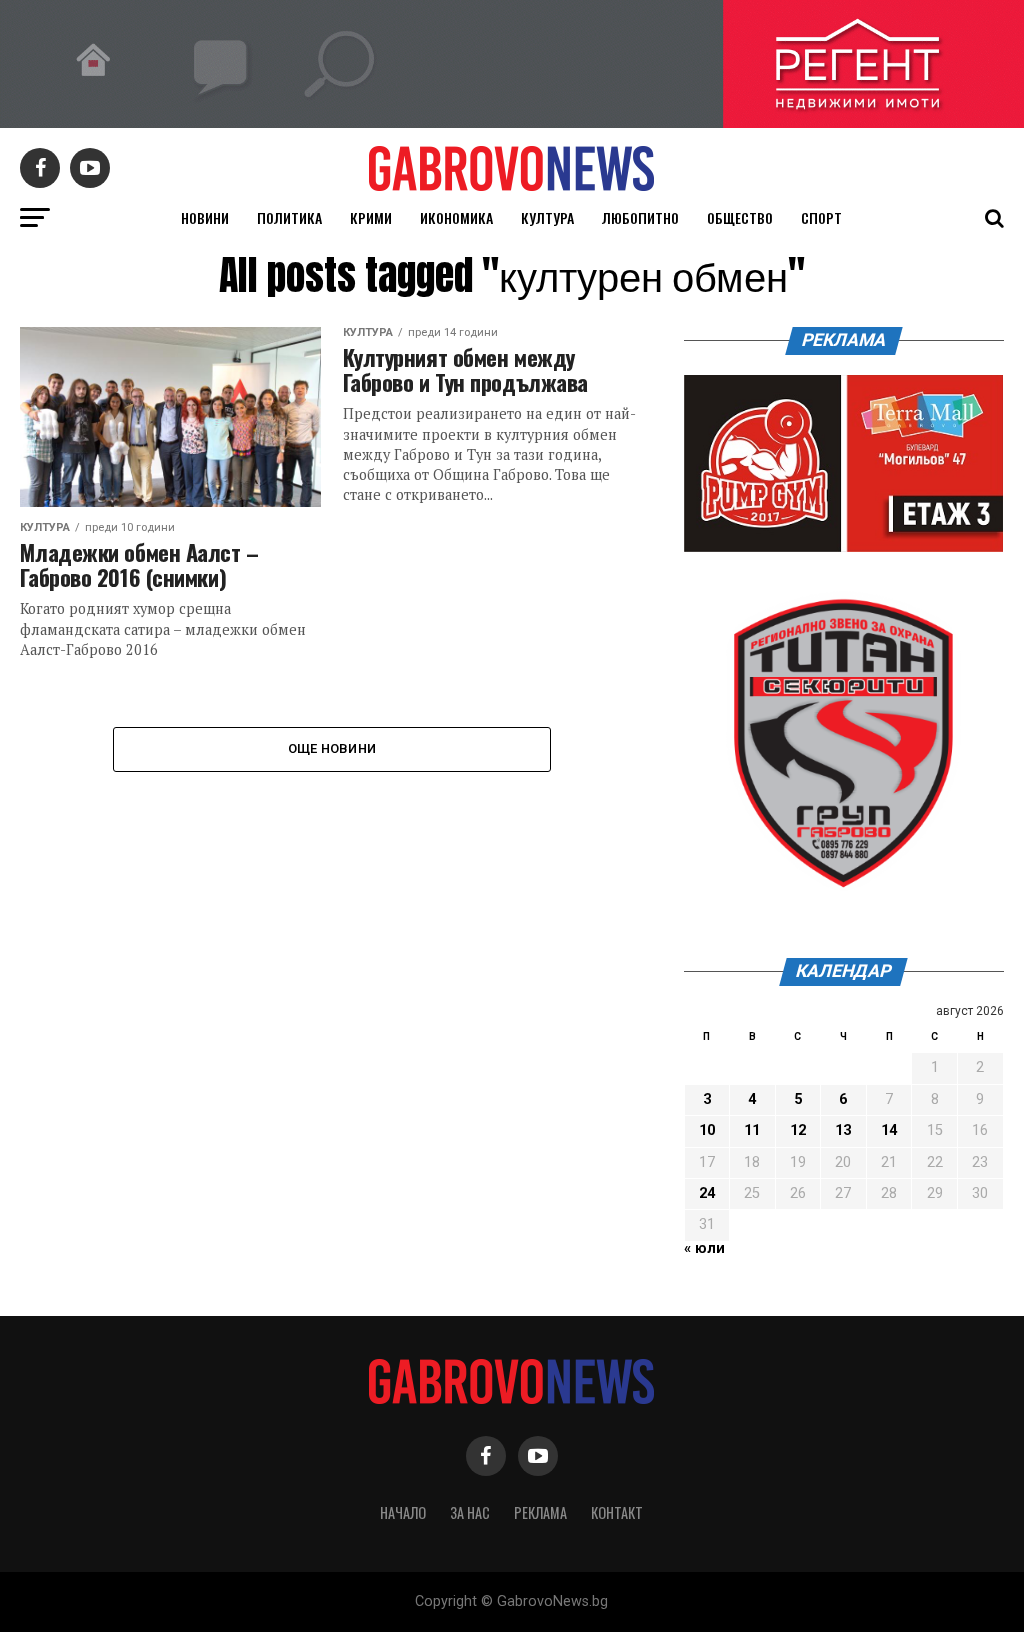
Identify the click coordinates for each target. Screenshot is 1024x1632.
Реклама (540, 1512)
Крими (371, 217)
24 (707, 1193)
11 (752, 1130)
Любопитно (640, 217)
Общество (740, 217)
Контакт (617, 1512)
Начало (403, 1512)
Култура (547, 217)
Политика (289, 217)
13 (843, 1130)
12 (798, 1130)
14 (889, 1130)
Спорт (821, 217)
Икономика (456, 217)
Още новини (332, 748)
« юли (704, 1248)
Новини (205, 217)
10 (707, 1130)
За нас (470, 1512)
